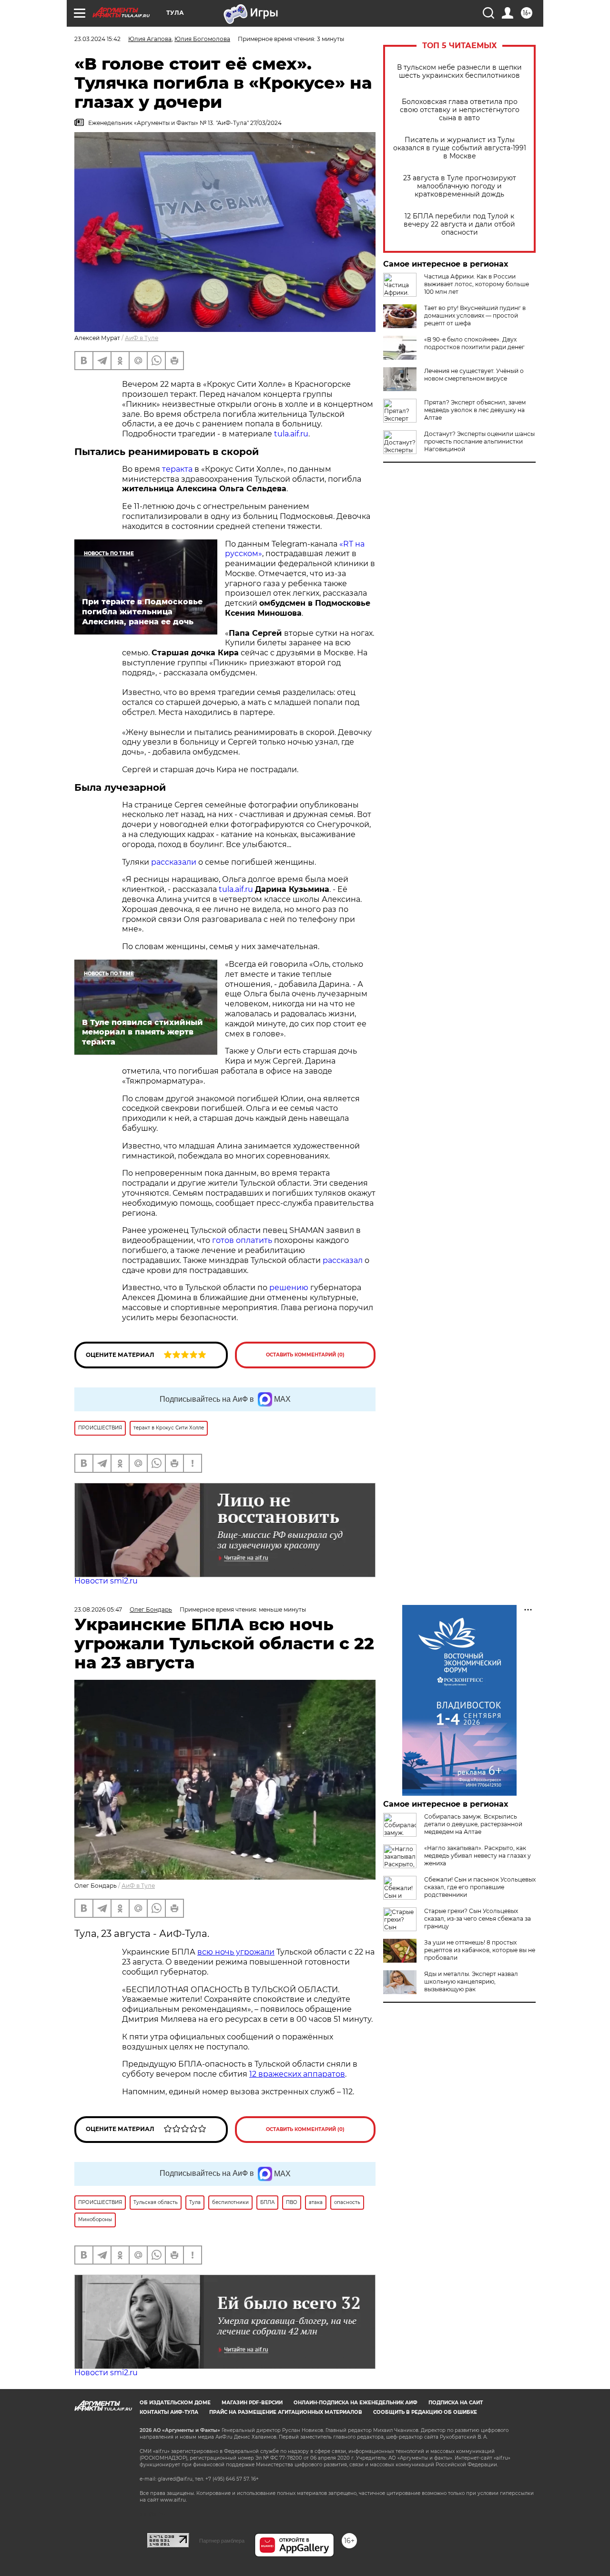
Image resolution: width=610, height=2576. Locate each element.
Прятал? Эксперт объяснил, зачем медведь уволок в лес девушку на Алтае (475, 410)
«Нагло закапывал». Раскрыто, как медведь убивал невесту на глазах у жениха (478, 1856)
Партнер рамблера (222, 2541)
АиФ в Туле (142, 338)
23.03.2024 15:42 (97, 39)
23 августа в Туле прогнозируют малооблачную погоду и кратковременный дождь (460, 186)
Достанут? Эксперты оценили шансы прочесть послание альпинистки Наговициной (479, 441)
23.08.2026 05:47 (98, 1609)
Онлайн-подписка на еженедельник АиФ (356, 2403)
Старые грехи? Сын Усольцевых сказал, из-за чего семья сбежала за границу (478, 1919)
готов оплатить (242, 1240)
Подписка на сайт (456, 2403)
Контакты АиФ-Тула (169, 2412)
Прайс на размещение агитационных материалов (286, 2412)
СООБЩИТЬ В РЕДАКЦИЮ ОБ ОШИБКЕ (425, 2412)
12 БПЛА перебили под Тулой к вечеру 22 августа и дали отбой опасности (459, 224)
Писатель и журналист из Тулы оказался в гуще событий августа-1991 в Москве (460, 148)
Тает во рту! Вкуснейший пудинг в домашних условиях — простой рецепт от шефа (475, 316)
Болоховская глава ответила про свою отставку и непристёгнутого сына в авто (460, 110)
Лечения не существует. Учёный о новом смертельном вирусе (474, 375)
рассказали (174, 862)
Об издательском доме (175, 2403)
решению (289, 1288)
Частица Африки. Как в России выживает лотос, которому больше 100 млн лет (477, 284)
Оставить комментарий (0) (305, 1355)
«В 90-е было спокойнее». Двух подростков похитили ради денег (474, 343)
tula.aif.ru (291, 434)
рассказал (343, 1260)
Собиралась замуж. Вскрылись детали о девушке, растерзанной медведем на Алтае (473, 1824)
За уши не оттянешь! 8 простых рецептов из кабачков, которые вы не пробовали (480, 1950)
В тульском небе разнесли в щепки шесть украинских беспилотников (459, 72)
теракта (177, 469)
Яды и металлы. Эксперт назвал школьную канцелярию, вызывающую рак (471, 1981)
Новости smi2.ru (106, 1581)
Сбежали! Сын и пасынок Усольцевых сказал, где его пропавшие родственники (480, 1887)
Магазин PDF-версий (252, 2403)
